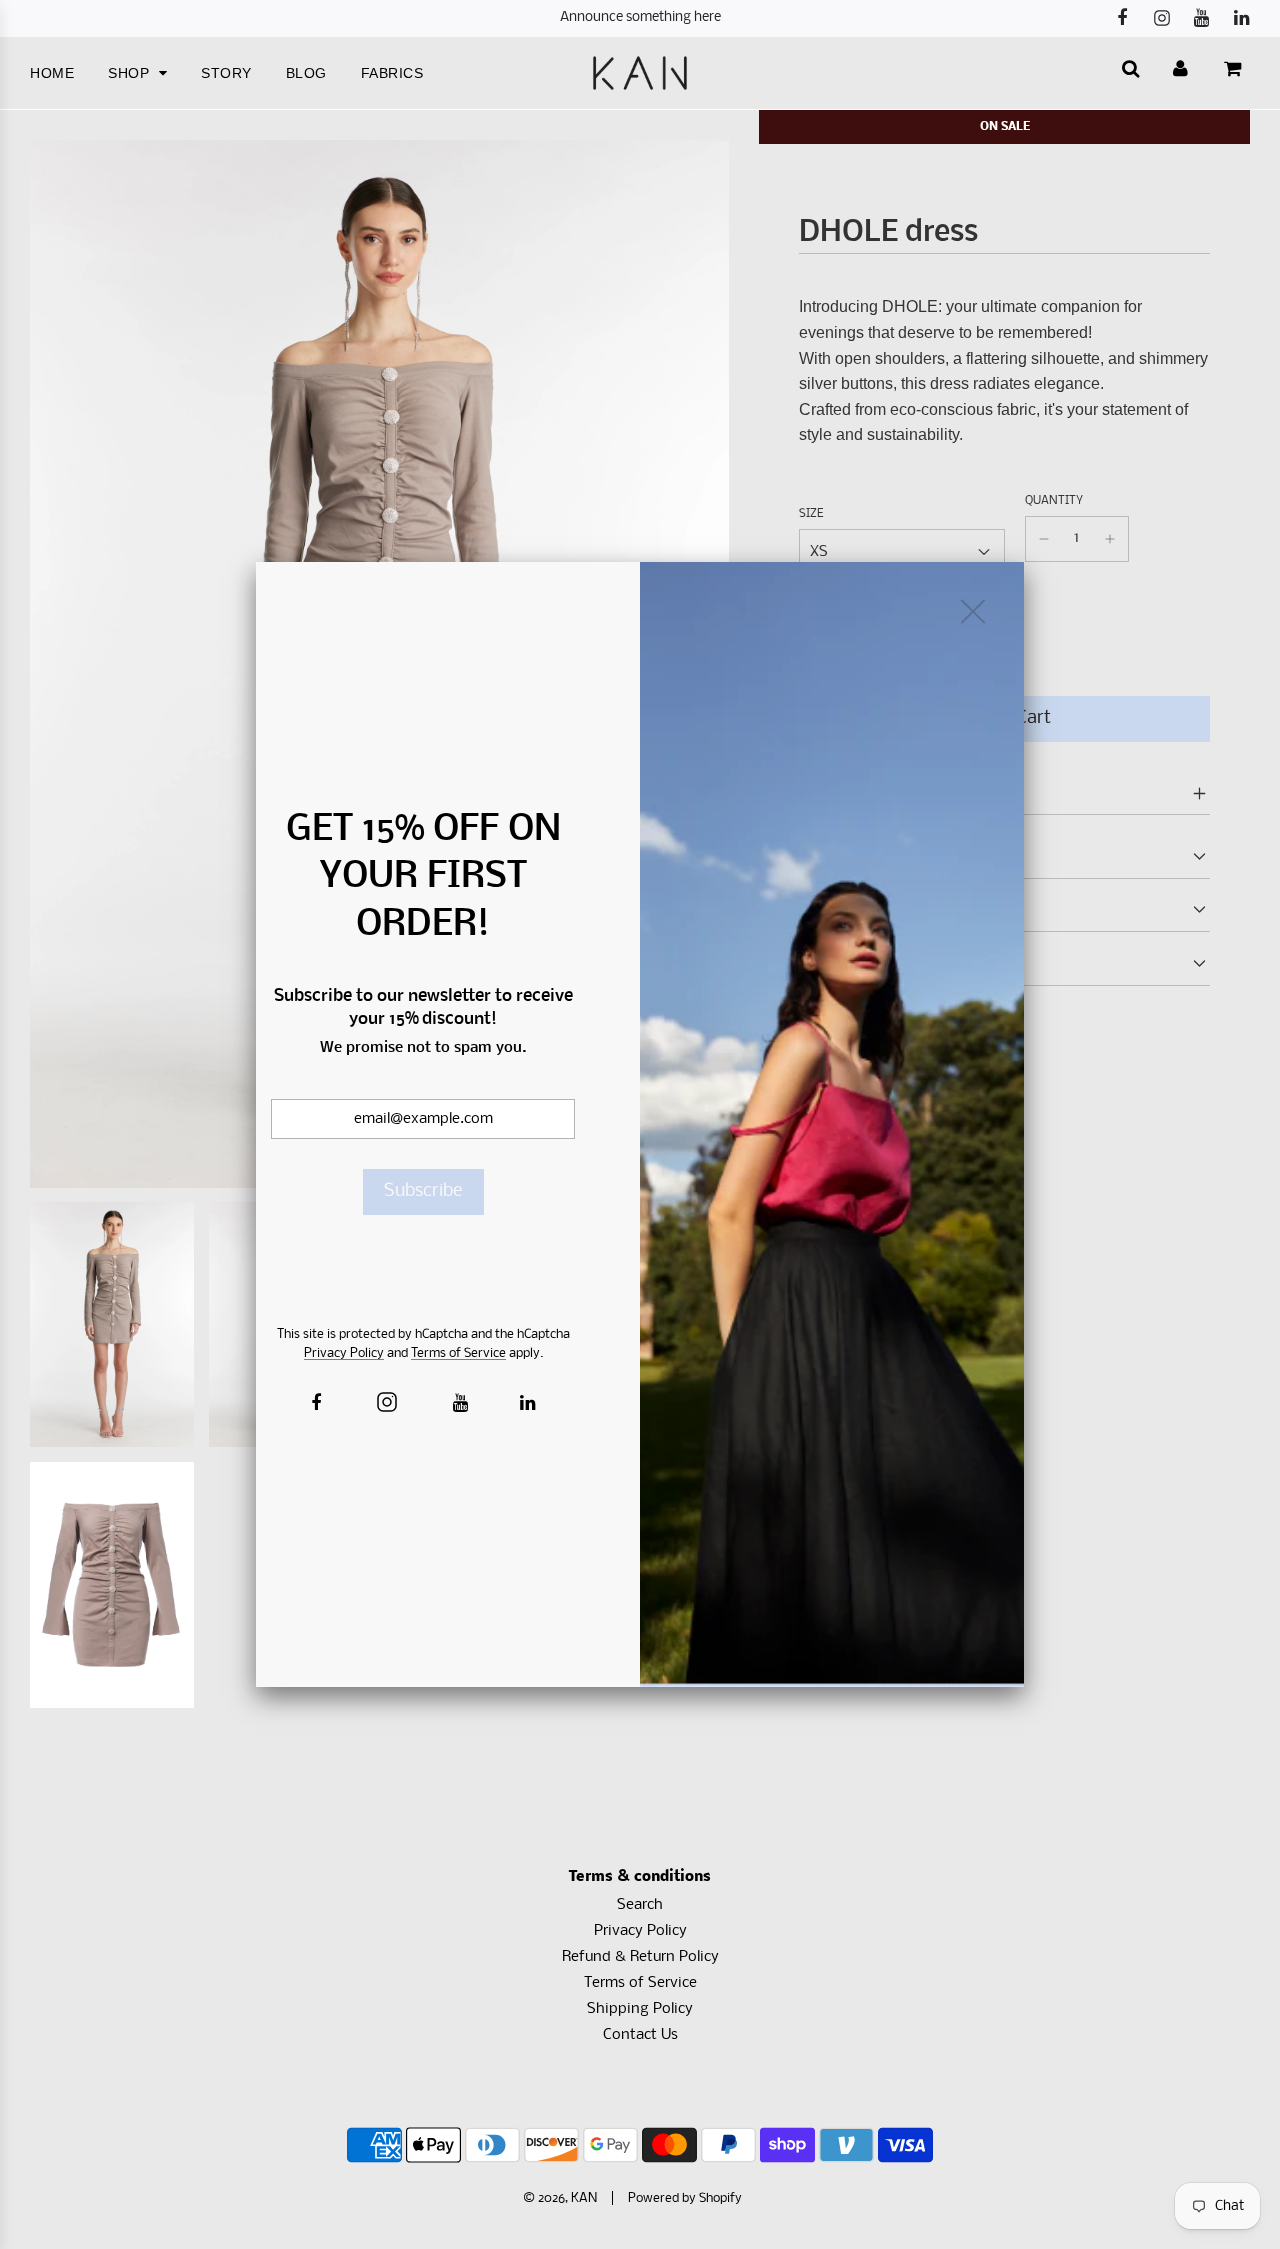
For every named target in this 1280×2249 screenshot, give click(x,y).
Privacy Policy (344, 1353)
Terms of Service (458, 1353)
